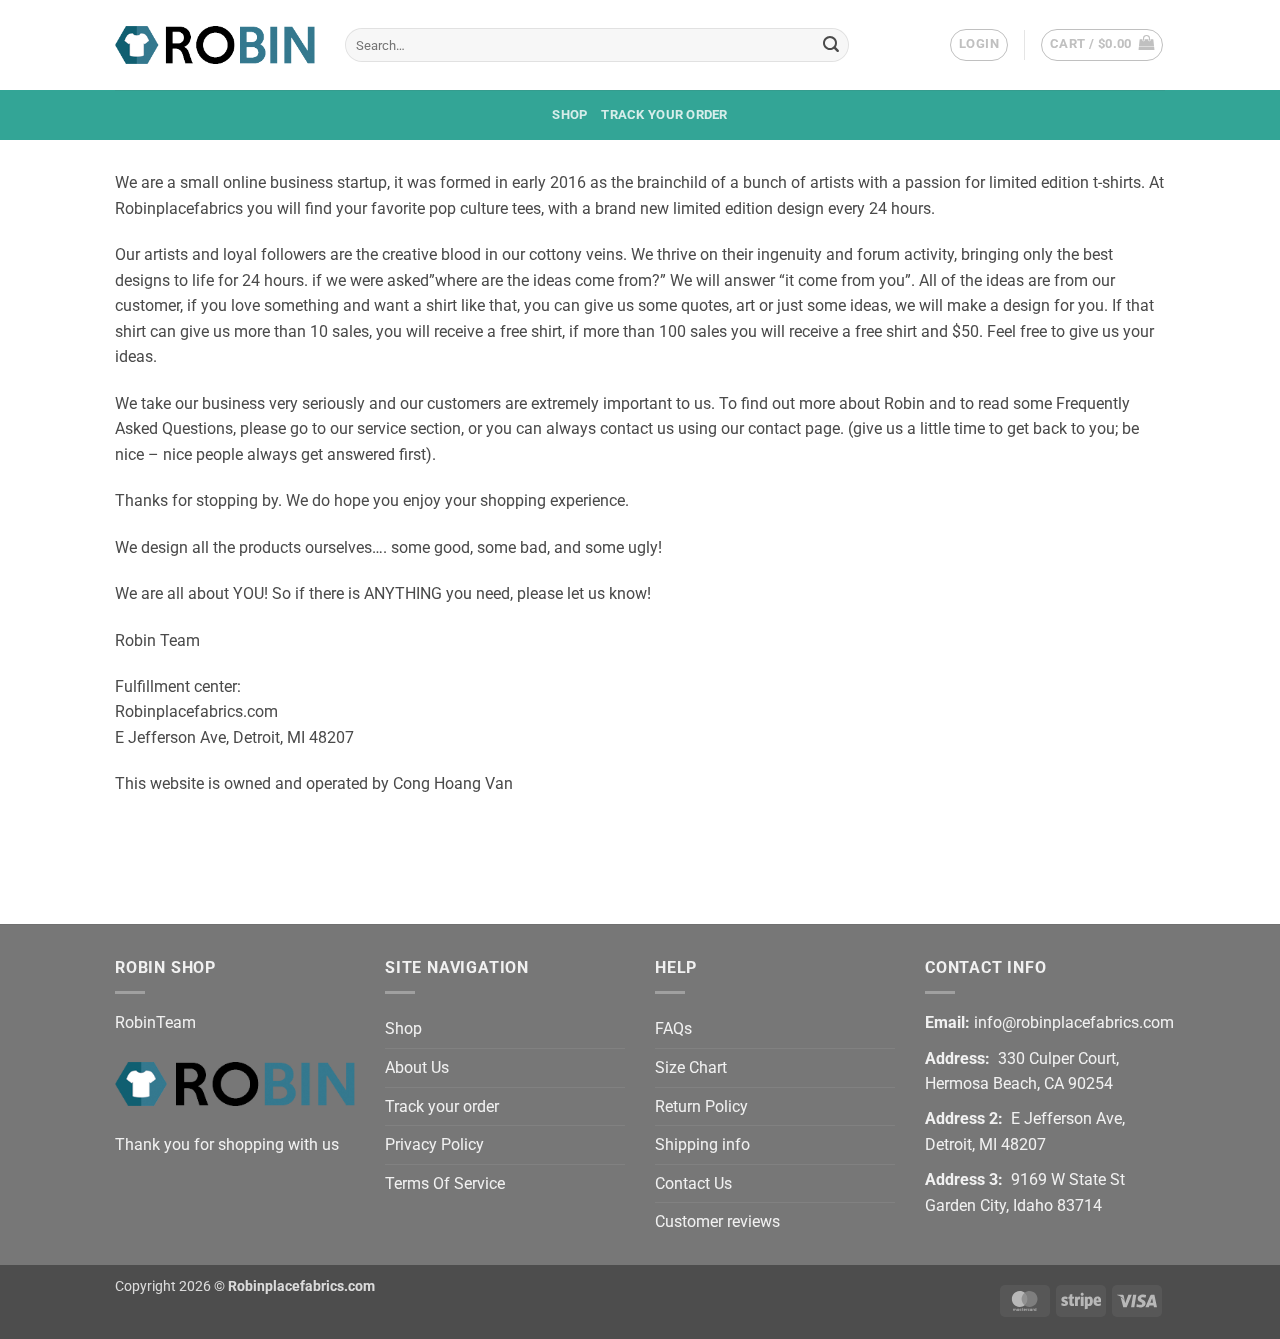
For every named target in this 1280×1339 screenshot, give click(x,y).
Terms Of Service (445, 1183)
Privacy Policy (434, 1144)
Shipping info (702, 1144)
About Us (417, 1067)
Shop (569, 114)
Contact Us (693, 1183)
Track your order (664, 114)
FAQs (673, 1028)
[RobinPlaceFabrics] (215, 44)
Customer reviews (717, 1221)
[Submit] (831, 45)
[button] (979, 45)
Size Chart (691, 1067)
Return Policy (701, 1106)
